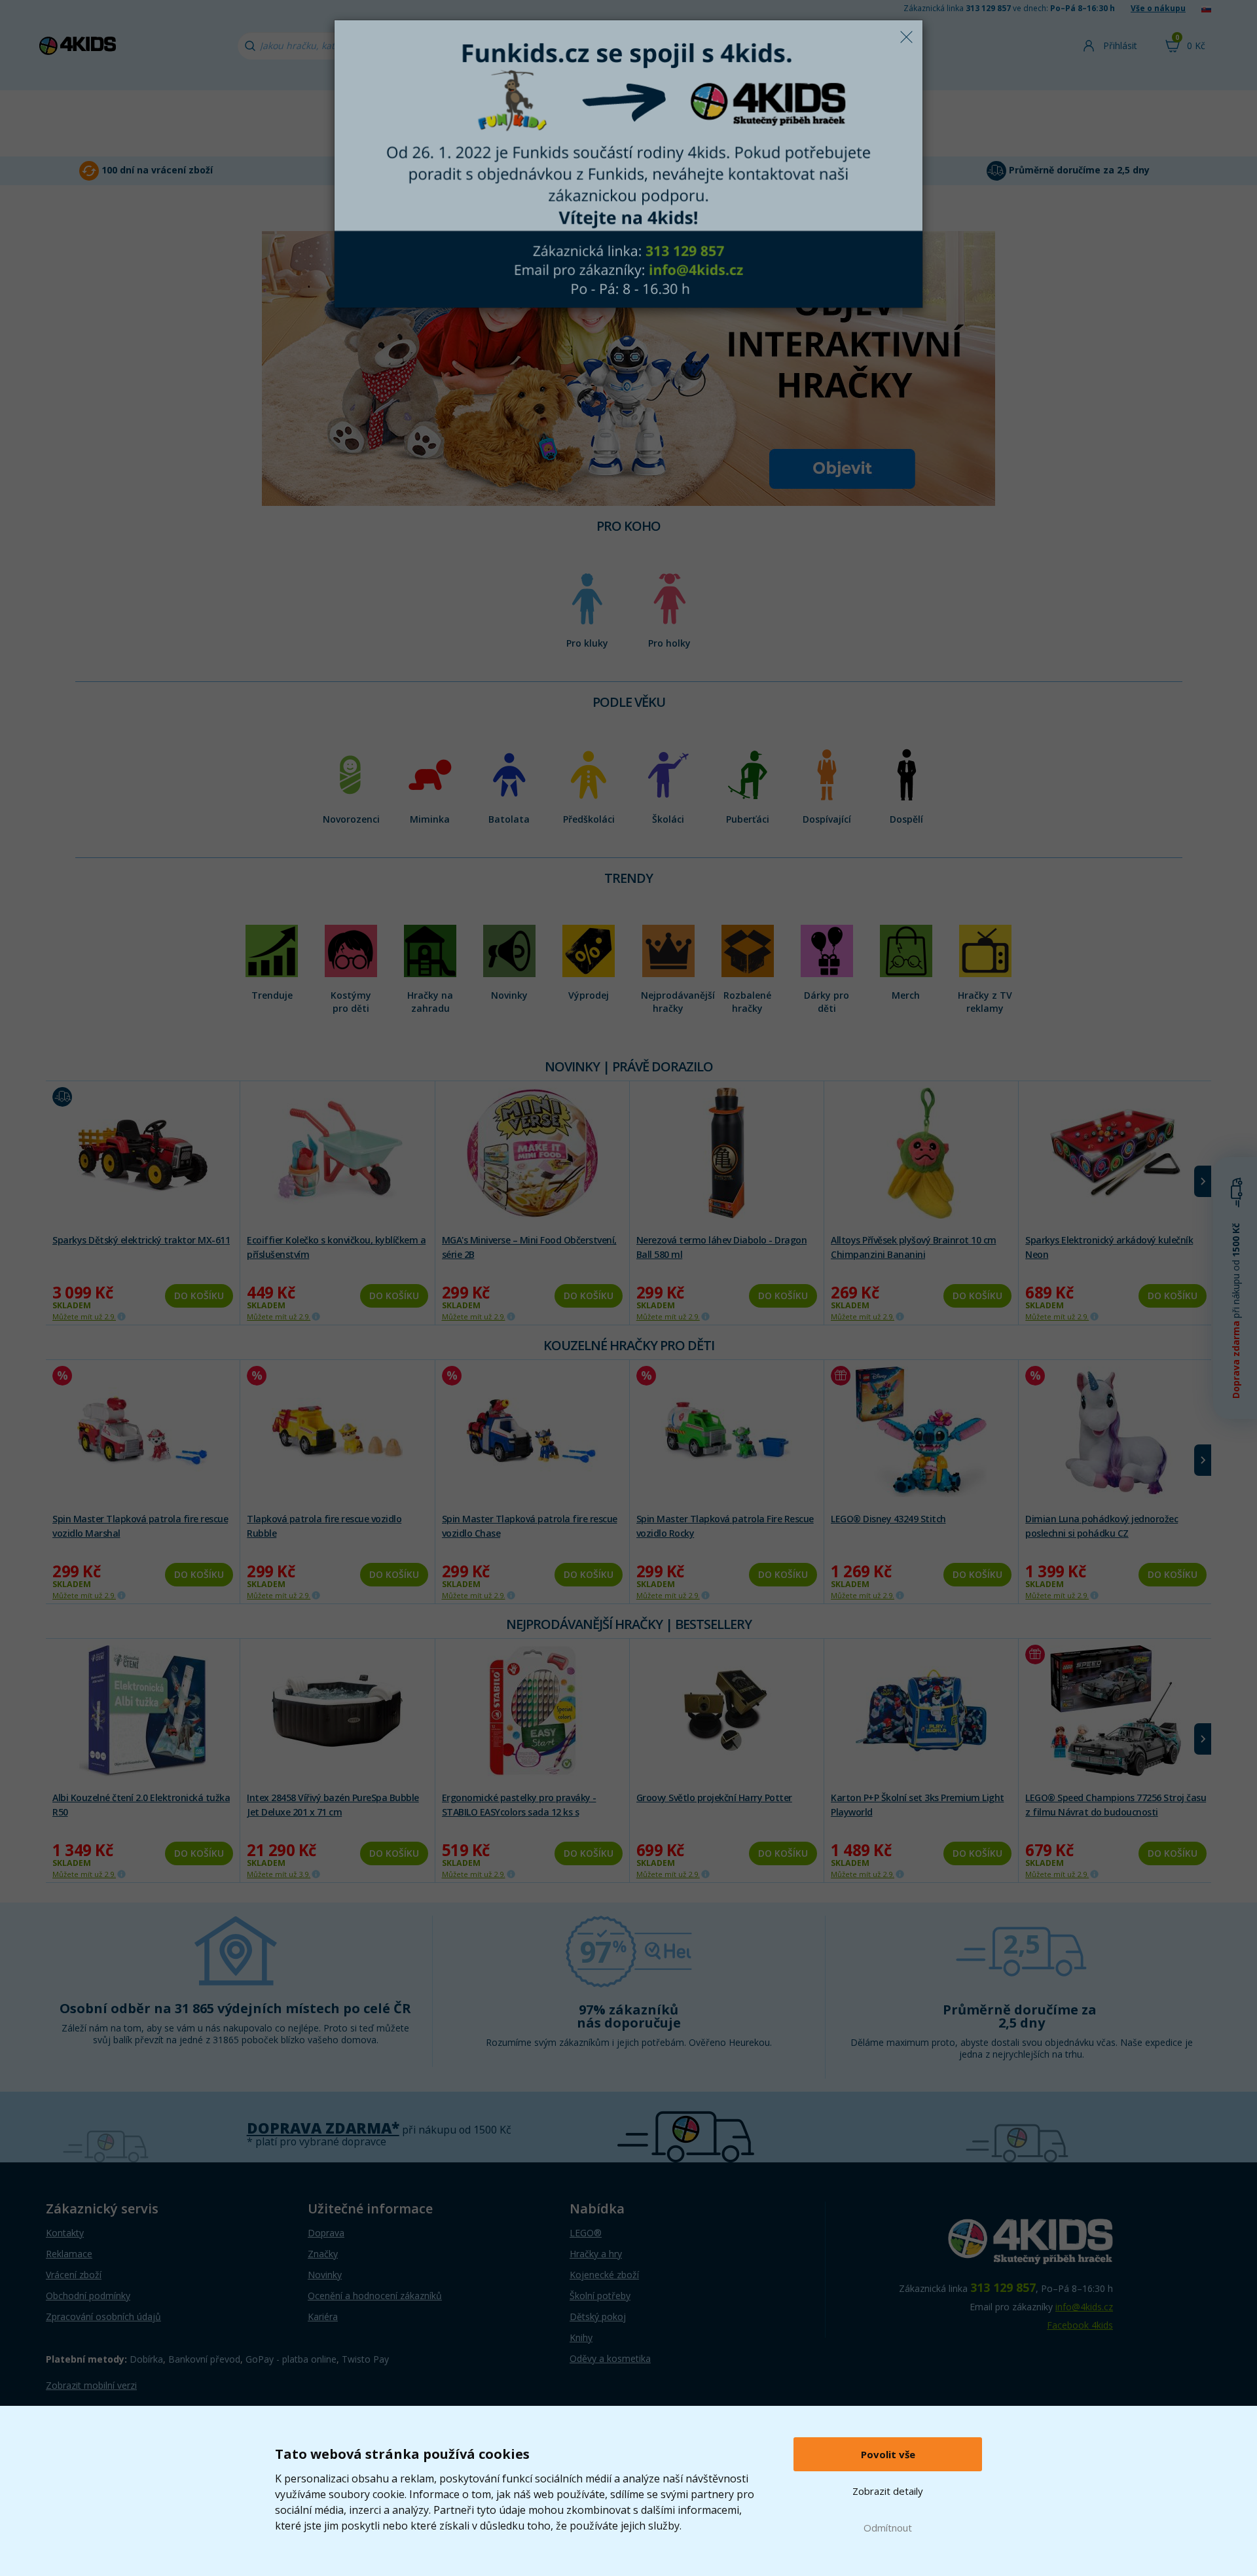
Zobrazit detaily (888, 2491)
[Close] (906, 37)
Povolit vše (888, 2454)
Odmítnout (888, 2528)
